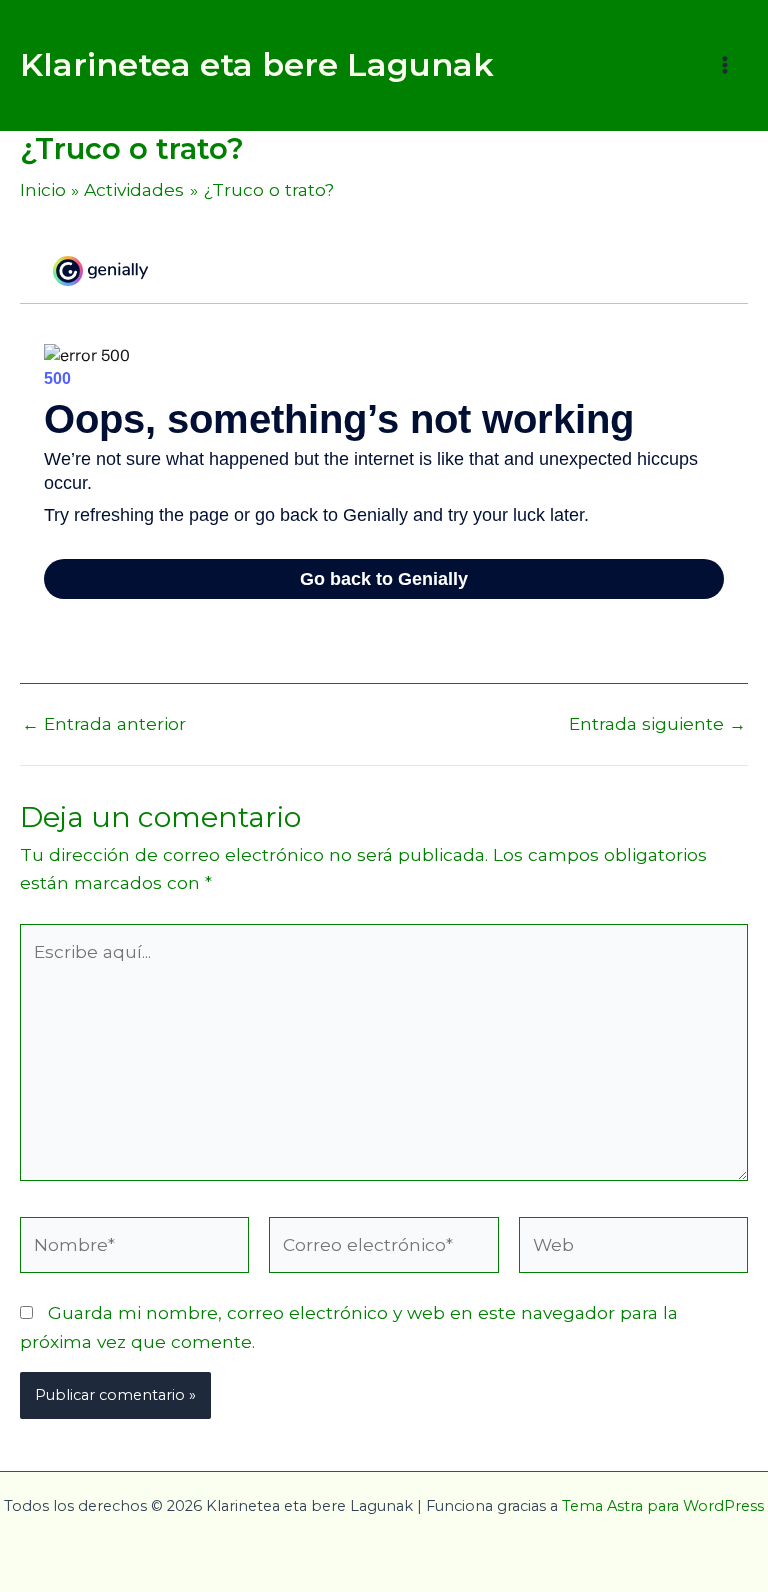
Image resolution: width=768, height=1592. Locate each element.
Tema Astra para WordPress (663, 1506)
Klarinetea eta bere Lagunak (257, 64)
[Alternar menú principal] (725, 65)
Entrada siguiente (657, 723)
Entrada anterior (104, 723)
